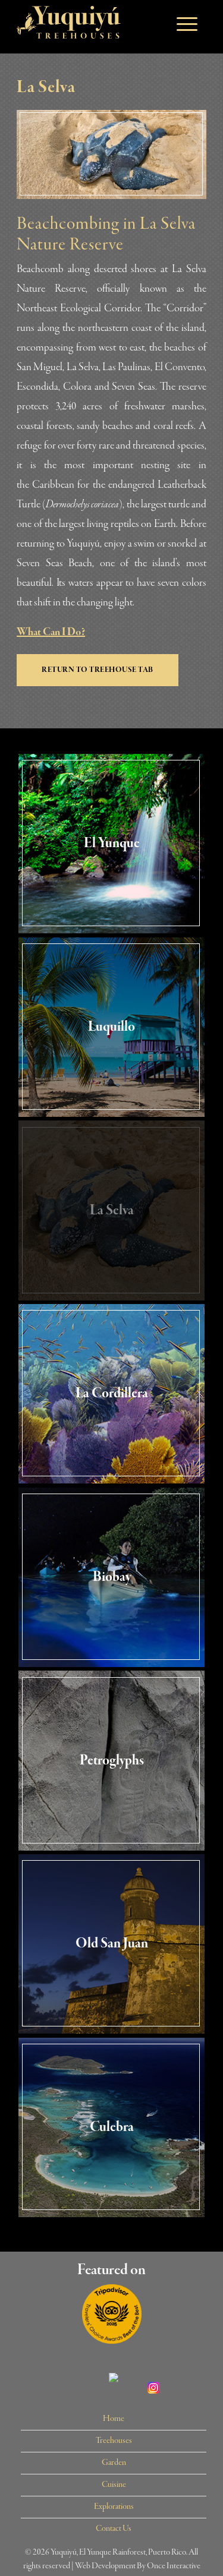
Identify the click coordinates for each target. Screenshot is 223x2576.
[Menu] (181, 24)
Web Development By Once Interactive (138, 2566)
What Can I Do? (51, 632)
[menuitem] (114, 2419)
